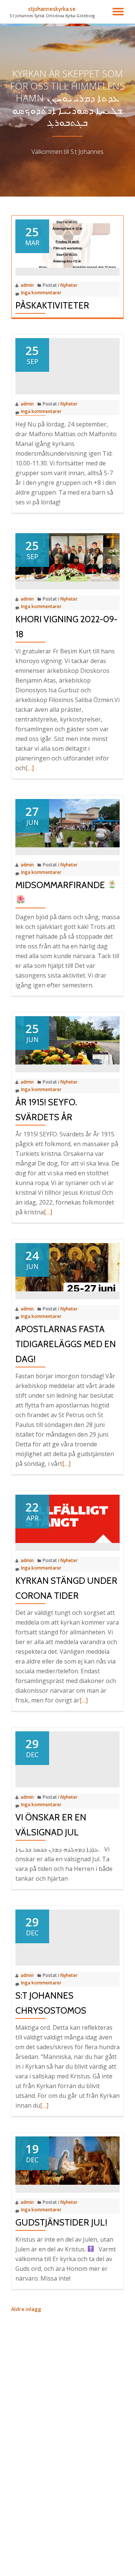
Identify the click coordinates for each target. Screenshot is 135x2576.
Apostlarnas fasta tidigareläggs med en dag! (66, 1344)
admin (27, 285)
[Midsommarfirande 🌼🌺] (67, 823)
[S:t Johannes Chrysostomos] (67, 1933)
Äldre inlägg (26, 2309)
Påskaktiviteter (52, 305)
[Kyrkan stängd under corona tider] (67, 1518)
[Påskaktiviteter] (67, 243)
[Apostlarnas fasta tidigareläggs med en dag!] (67, 1267)
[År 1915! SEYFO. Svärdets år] (67, 1040)
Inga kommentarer (41, 293)
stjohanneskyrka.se (52, 9)
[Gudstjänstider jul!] (67, 2160)
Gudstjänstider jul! (61, 2222)
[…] (30, 768)
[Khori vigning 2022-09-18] (67, 557)
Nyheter (69, 285)
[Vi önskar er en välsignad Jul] (67, 1755)
